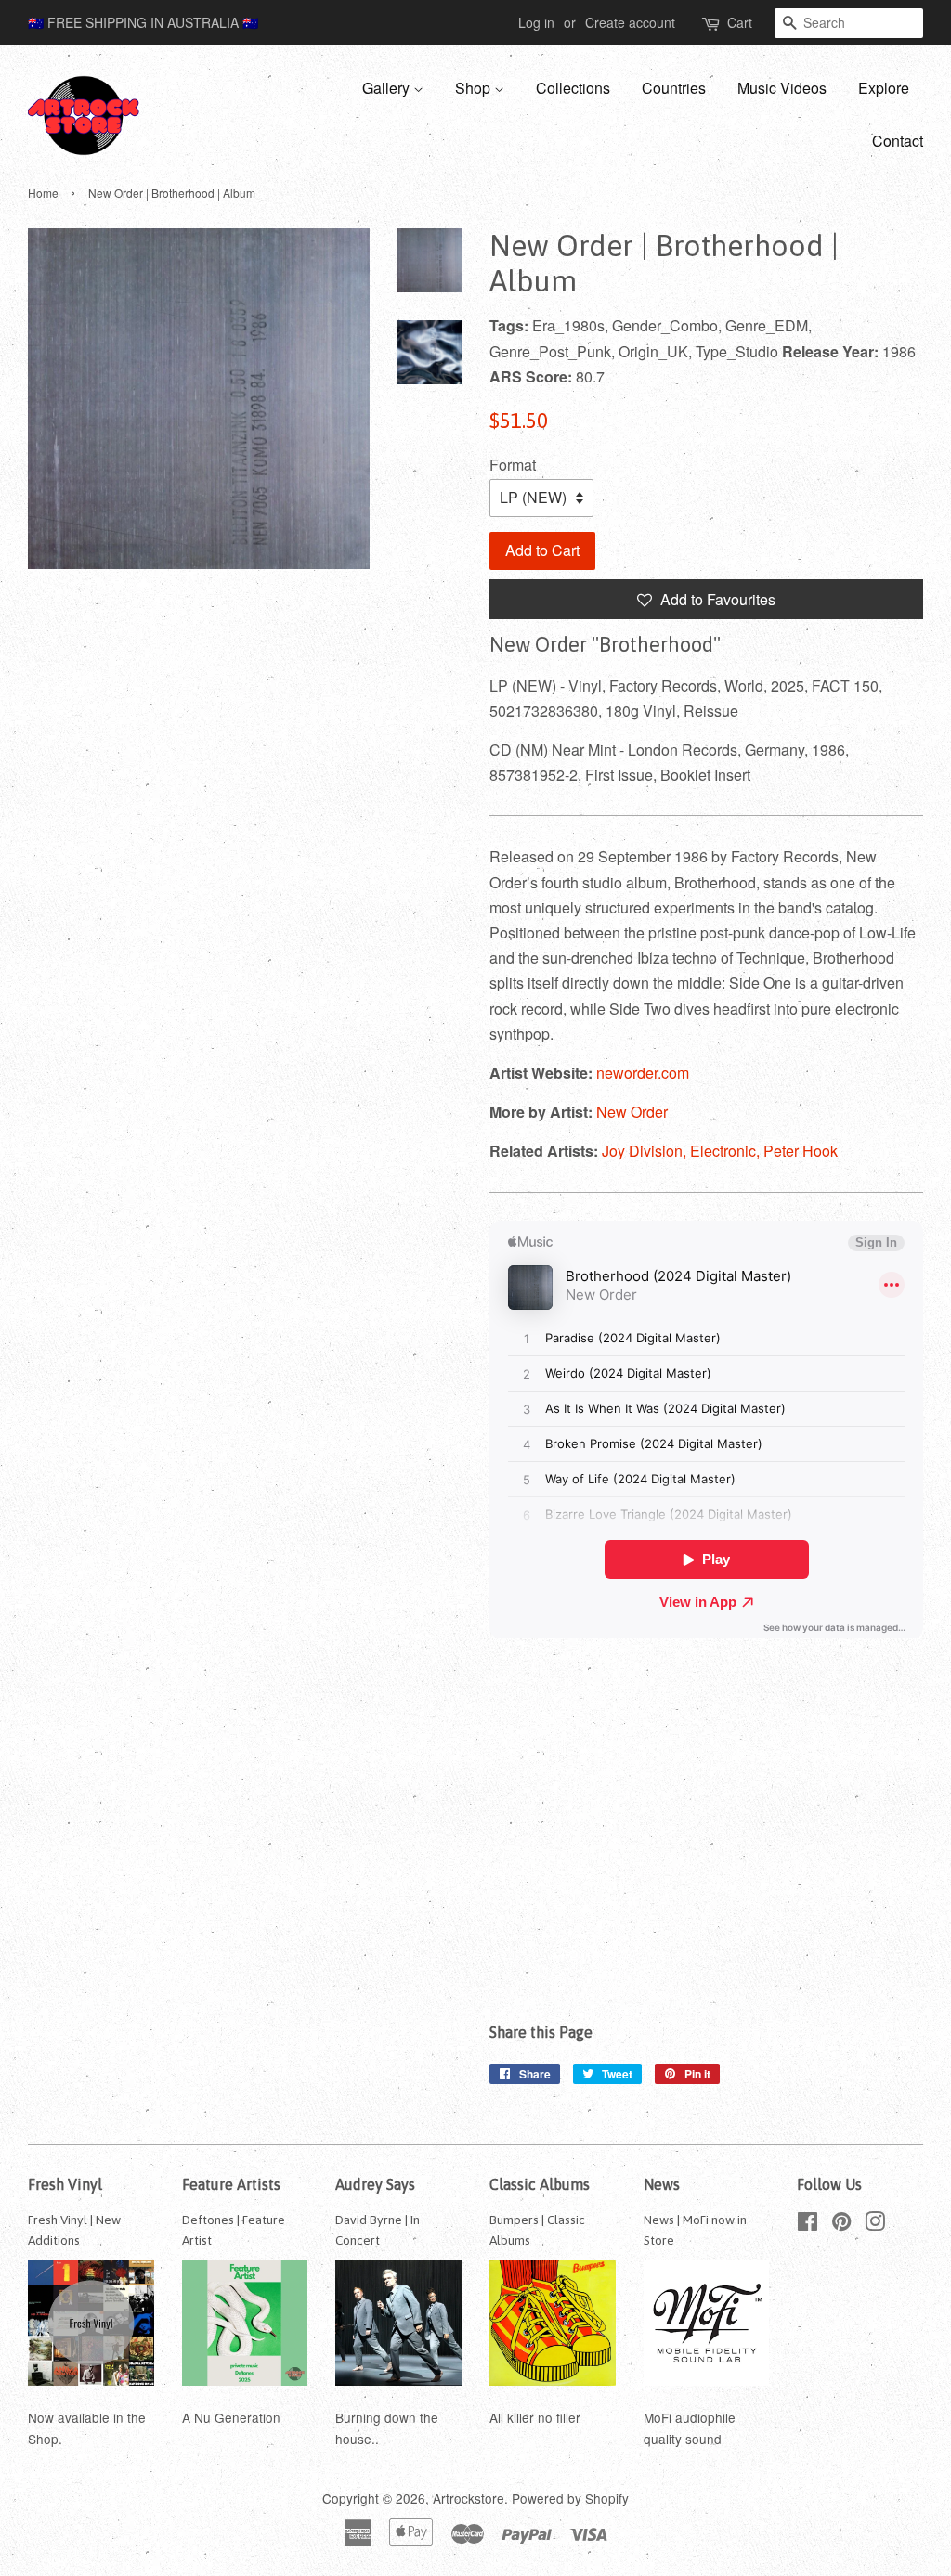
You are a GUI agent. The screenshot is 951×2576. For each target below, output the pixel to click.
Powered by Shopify (570, 2498)
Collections (573, 88)
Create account (630, 22)
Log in (536, 22)
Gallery (388, 88)
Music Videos (782, 88)
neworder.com (643, 1073)
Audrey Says (375, 2184)
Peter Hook (801, 1151)
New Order (632, 1112)
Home (43, 193)
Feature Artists (231, 2184)
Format (513, 465)
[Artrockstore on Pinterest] (841, 2224)
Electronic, (727, 1151)
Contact (898, 141)
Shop (475, 88)
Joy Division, (646, 1151)
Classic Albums (540, 2184)
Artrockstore (469, 2498)
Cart (740, 22)
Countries (674, 88)
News (662, 2184)
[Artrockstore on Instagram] (875, 2224)
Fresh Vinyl (65, 2184)
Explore (884, 88)
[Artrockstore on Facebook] (808, 2224)
